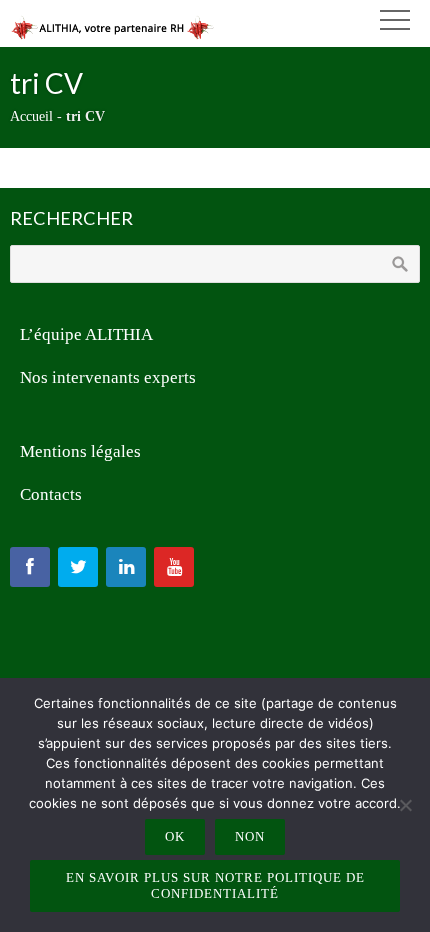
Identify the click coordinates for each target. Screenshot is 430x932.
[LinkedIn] (126, 567)
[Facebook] (30, 567)
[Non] (405, 805)
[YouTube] (174, 567)
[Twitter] (78, 567)
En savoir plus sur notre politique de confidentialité (215, 885)
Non (250, 836)
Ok (175, 836)
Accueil (31, 116)
